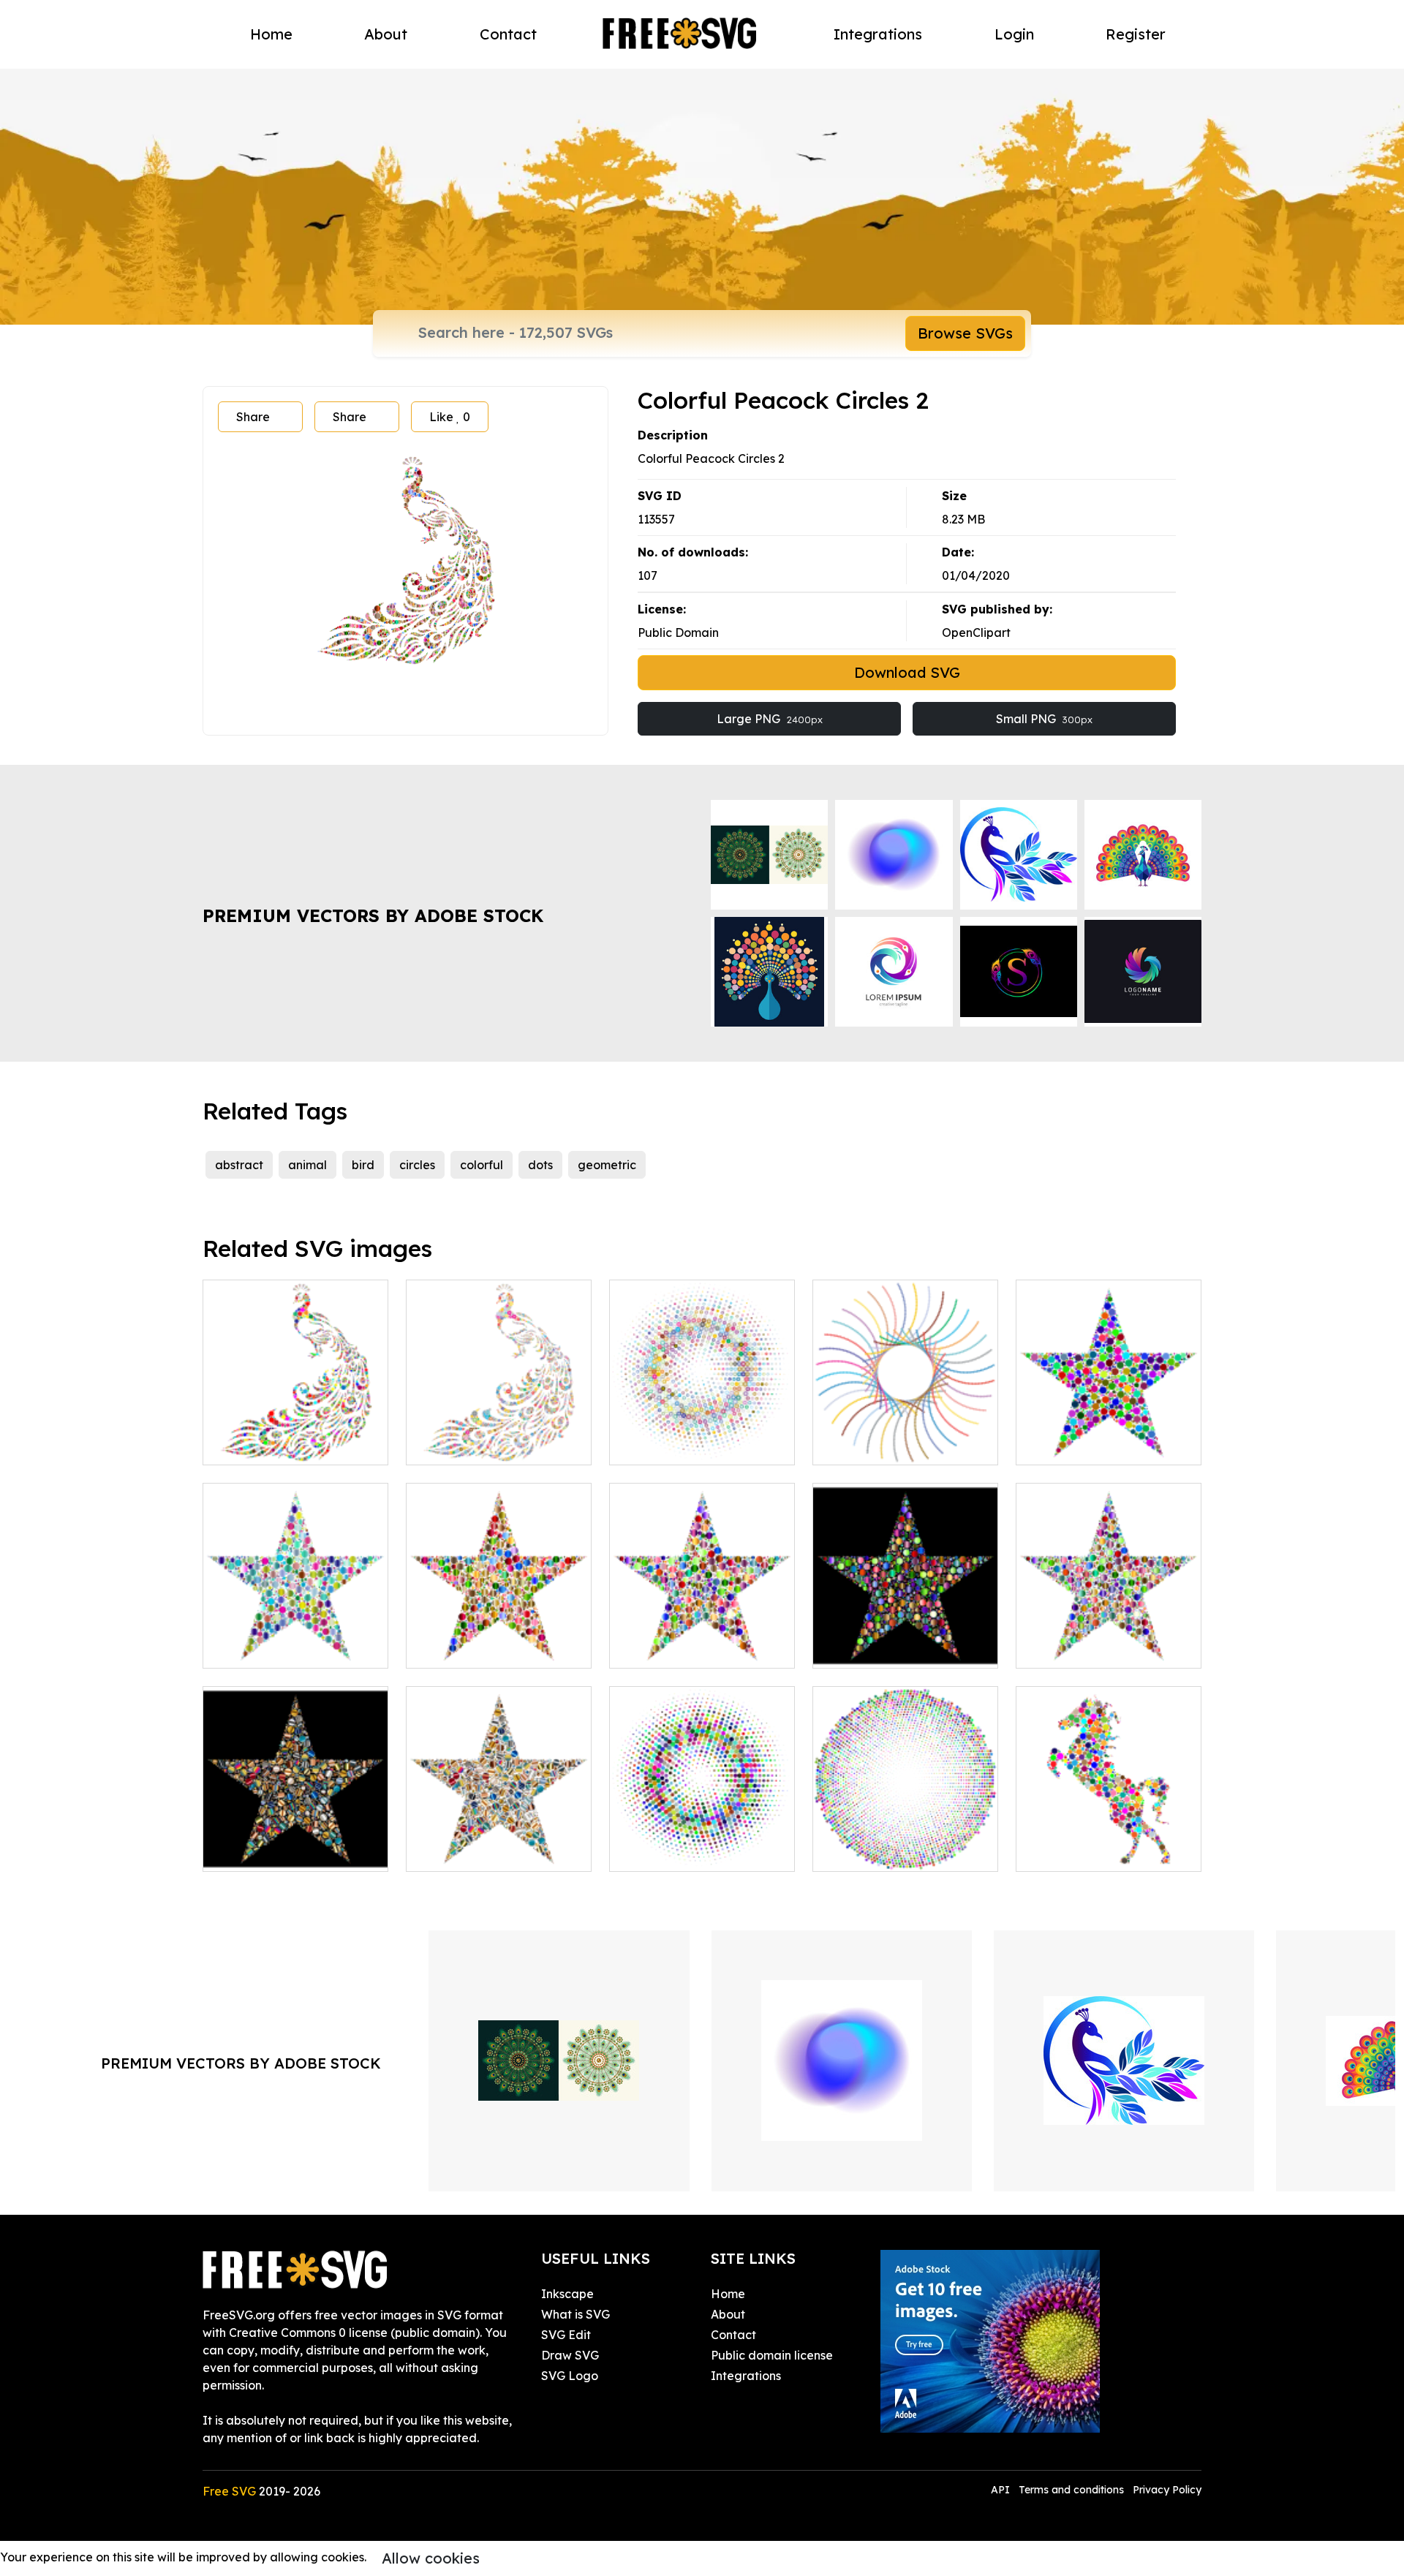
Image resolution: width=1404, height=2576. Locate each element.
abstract (239, 1165)
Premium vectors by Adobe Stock (373, 915)
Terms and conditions (1071, 2490)
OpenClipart (976, 632)
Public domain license (772, 2355)
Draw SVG (570, 2355)
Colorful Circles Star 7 (686, 1648)
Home (271, 34)
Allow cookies (431, 2558)
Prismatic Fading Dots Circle (905, 1843)
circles (417, 1165)
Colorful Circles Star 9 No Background (499, 1843)
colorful (482, 1165)
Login (1014, 34)
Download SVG (907, 672)
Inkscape (567, 2294)
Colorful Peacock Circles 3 (495, 1445)
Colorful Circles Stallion (1097, 1851)
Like (450, 417)
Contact (508, 34)
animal (307, 1165)
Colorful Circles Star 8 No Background (1109, 1639)
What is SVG (575, 2314)
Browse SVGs (965, 333)
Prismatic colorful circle (691, 1445)
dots (540, 1165)
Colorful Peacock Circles (287, 1445)
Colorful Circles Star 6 (483, 1648)
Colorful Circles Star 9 (279, 1851)
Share (253, 417)
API (1002, 2490)
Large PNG (770, 719)
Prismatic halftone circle (693, 1851)
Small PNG (1044, 719)
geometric (607, 1165)
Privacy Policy (1167, 2490)
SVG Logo (570, 2376)
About (386, 34)
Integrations (878, 34)
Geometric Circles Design (899, 1445)
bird (363, 1165)
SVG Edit (566, 2335)
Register (1136, 34)
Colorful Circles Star (1088, 1445)
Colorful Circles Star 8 (890, 1648)
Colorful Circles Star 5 (279, 1648)
